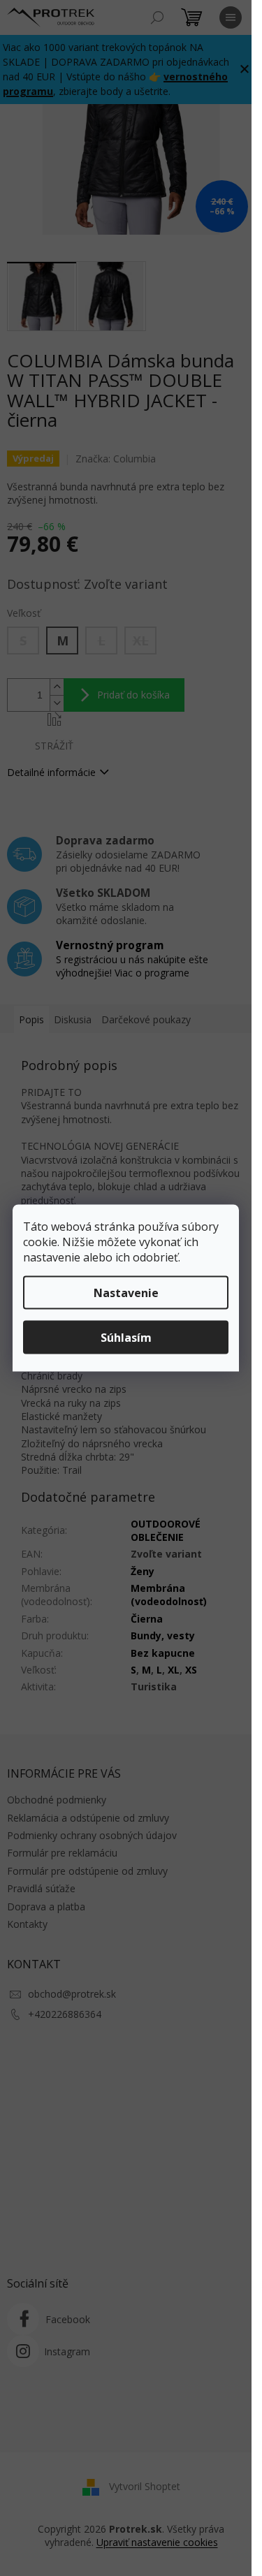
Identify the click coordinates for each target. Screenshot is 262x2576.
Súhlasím (126, 1338)
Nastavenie (126, 1293)
